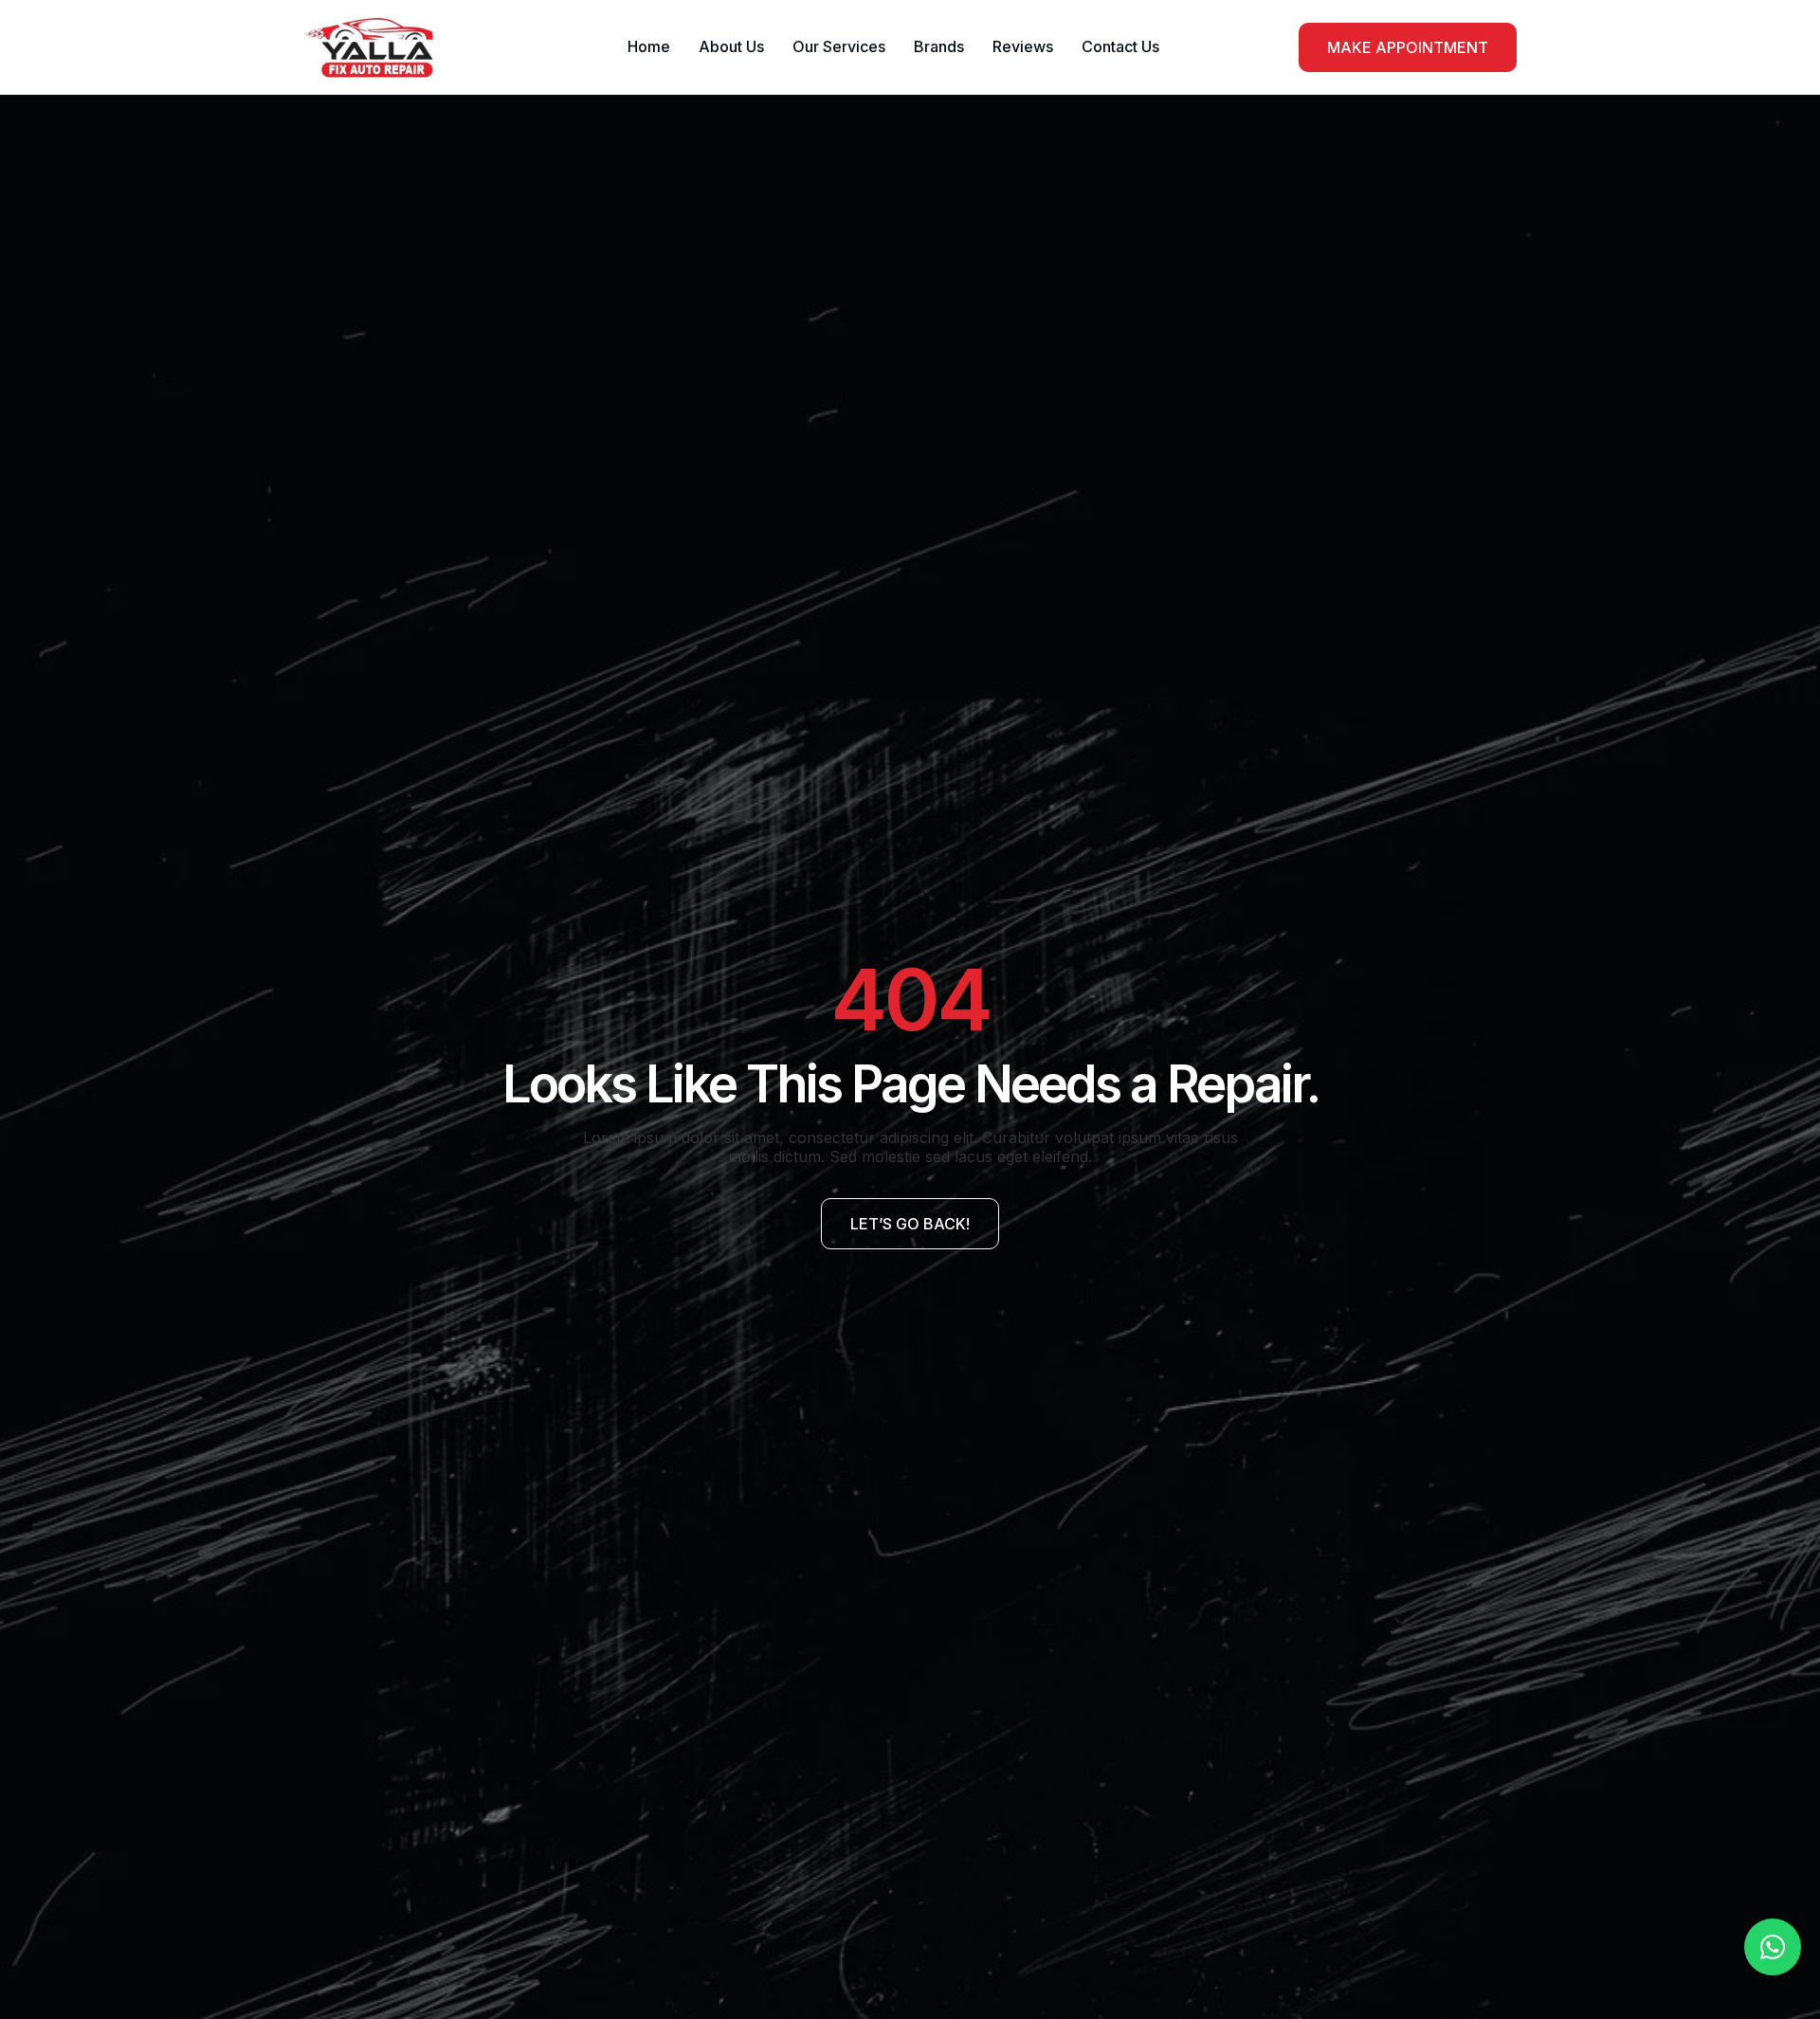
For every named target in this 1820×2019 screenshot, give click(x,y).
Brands (939, 46)
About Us (731, 46)
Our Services (839, 46)
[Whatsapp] (1773, 1947)
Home (649, 46)
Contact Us (1120, 46)
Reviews (1023, 46)
